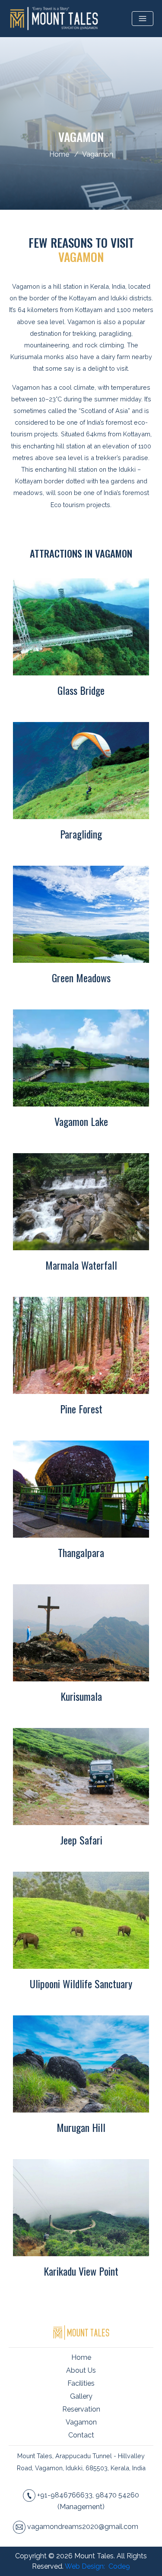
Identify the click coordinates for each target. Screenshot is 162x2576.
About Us (81, 2370)
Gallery (81, 2396)
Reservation (81, 2409)
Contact (81, 2435)
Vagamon (98, 154)
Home (59, 154)
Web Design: (86, 2566)
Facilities (81, 2383)
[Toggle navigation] (143, 19)
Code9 (119, 2566)
